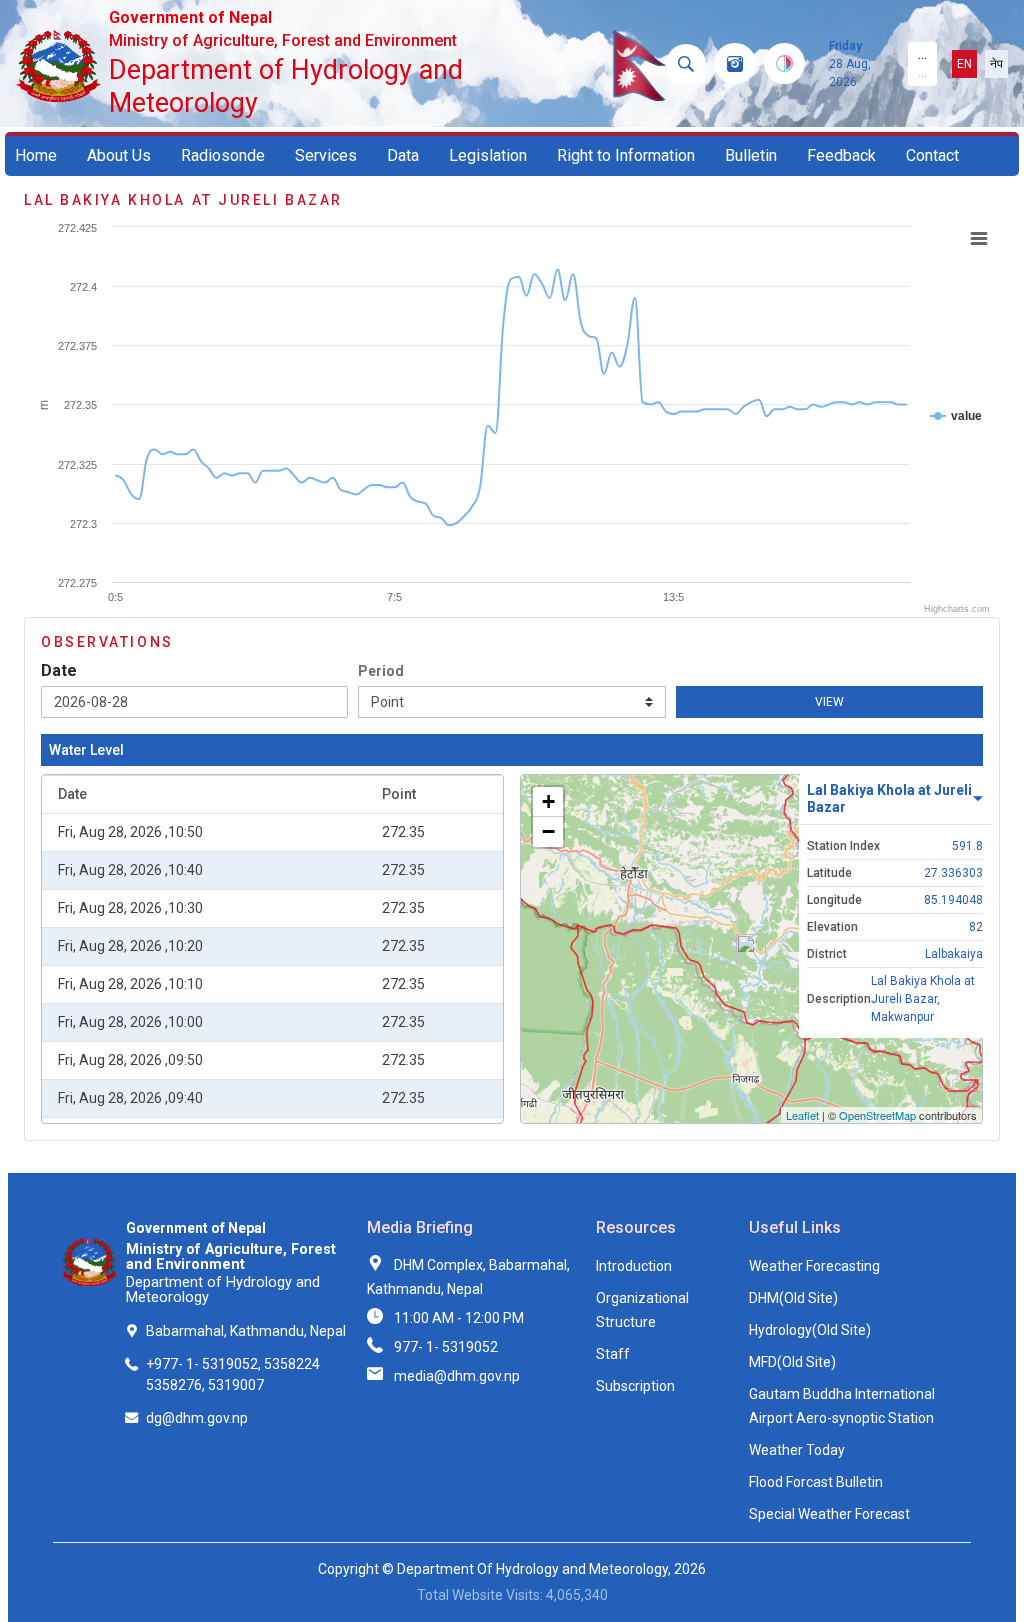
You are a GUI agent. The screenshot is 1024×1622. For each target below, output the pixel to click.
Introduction (634, 1266)
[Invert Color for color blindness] (784, 64)
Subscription (635, 1386)
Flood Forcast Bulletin (816, 1482)
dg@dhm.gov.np (197, 1418)
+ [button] (548, 801)
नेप (996, 64)
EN (964, 64)
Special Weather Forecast (829, 1514)
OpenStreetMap (877, 1115)
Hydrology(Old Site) (810, 1330)
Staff (613, 1354)
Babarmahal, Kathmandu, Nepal (246, 1331)
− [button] (548, 831)
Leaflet (802, 1115)
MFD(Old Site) (792, 1362)
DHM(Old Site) (793, 1298)
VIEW (829, 702)
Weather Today (797, 1450)
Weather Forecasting (814, 1266)
